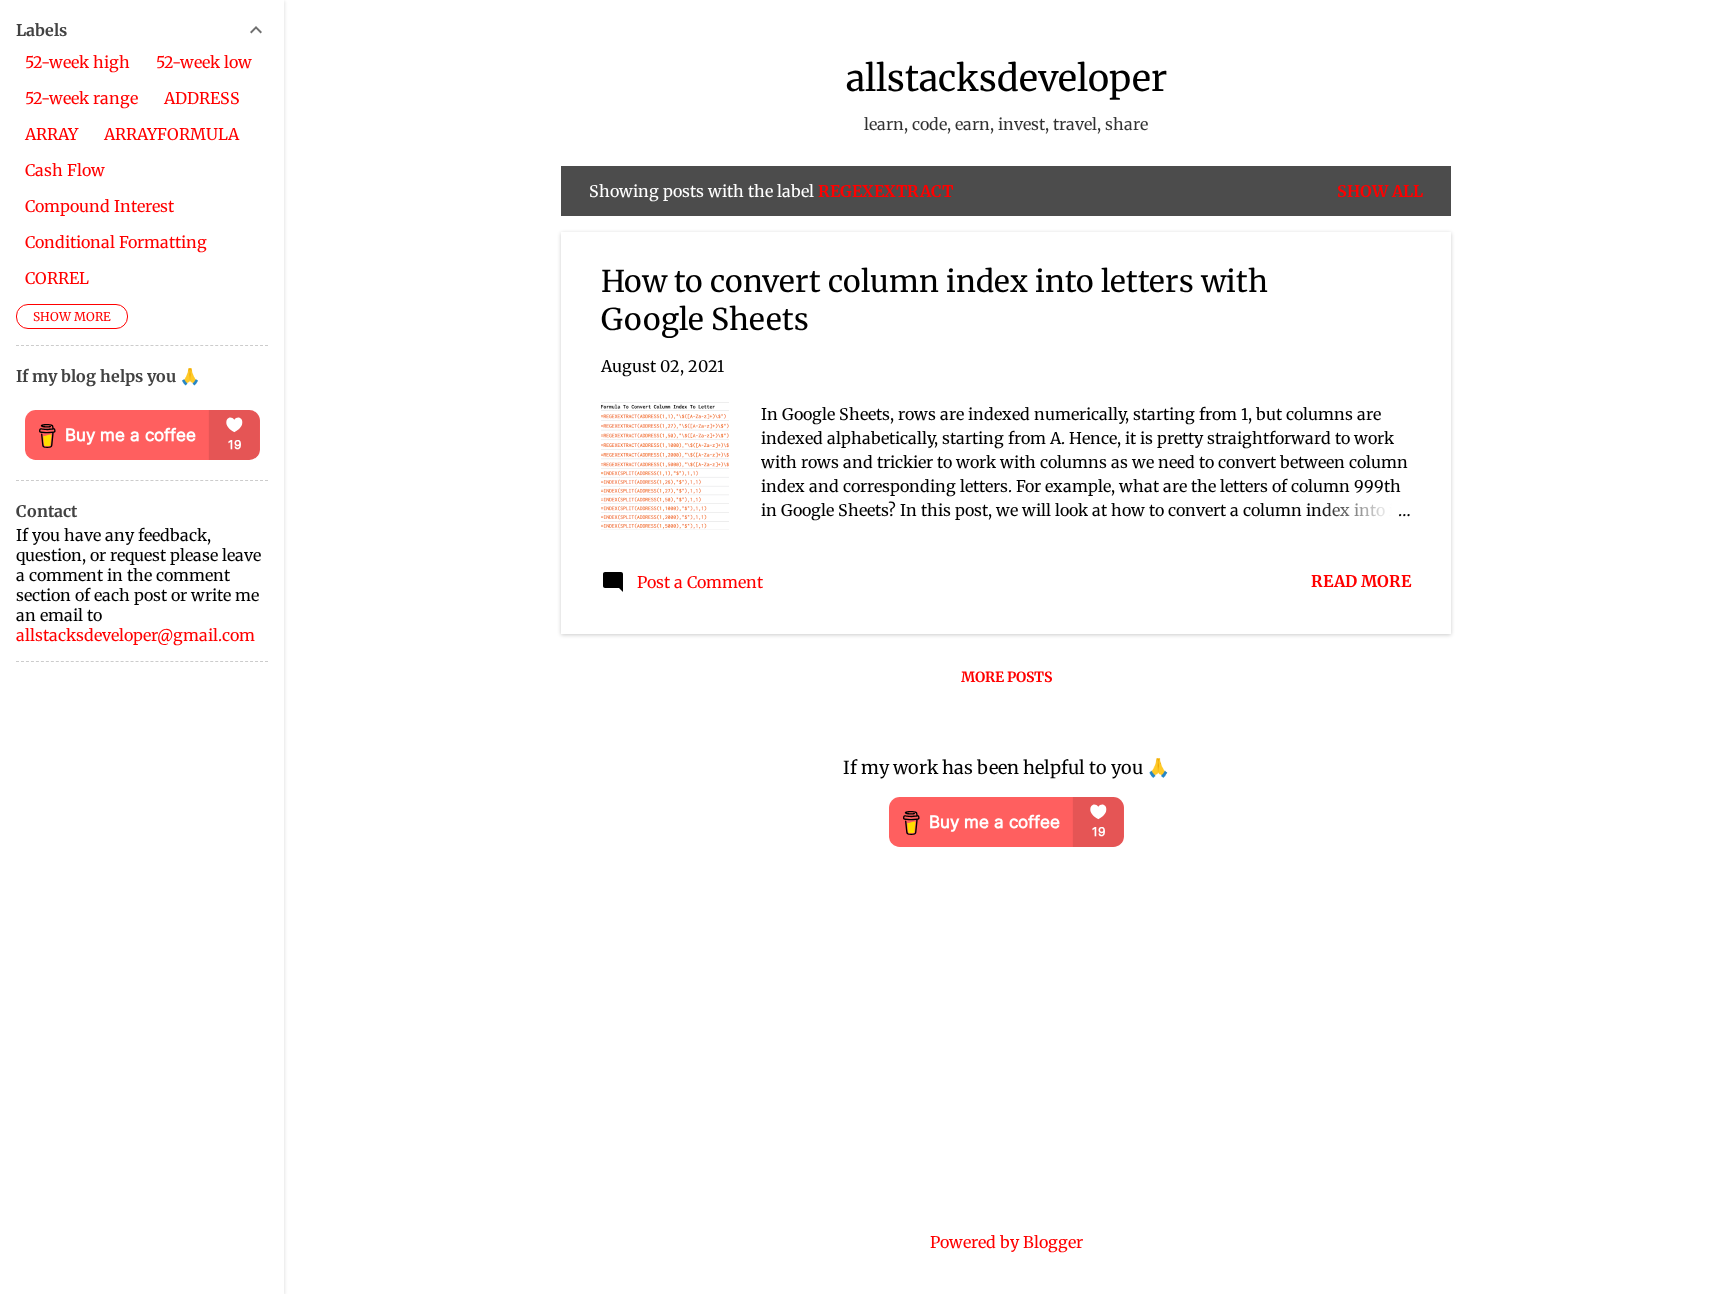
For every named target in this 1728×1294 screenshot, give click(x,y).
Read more (1361, 581)
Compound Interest (99, 206)
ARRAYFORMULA (171, 134)
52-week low (204, 62)
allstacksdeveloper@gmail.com (135, 635)
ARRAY (51, 134)
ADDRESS (202, 98)
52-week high (77, 62)
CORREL (57, 278)
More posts (1006, 677)
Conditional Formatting (116, 242)
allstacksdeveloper (1006, 78)
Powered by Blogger (1006, 1242)
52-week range (81, 98)
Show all (1380, 191)
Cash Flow (65, 170)
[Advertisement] (142, 978)
